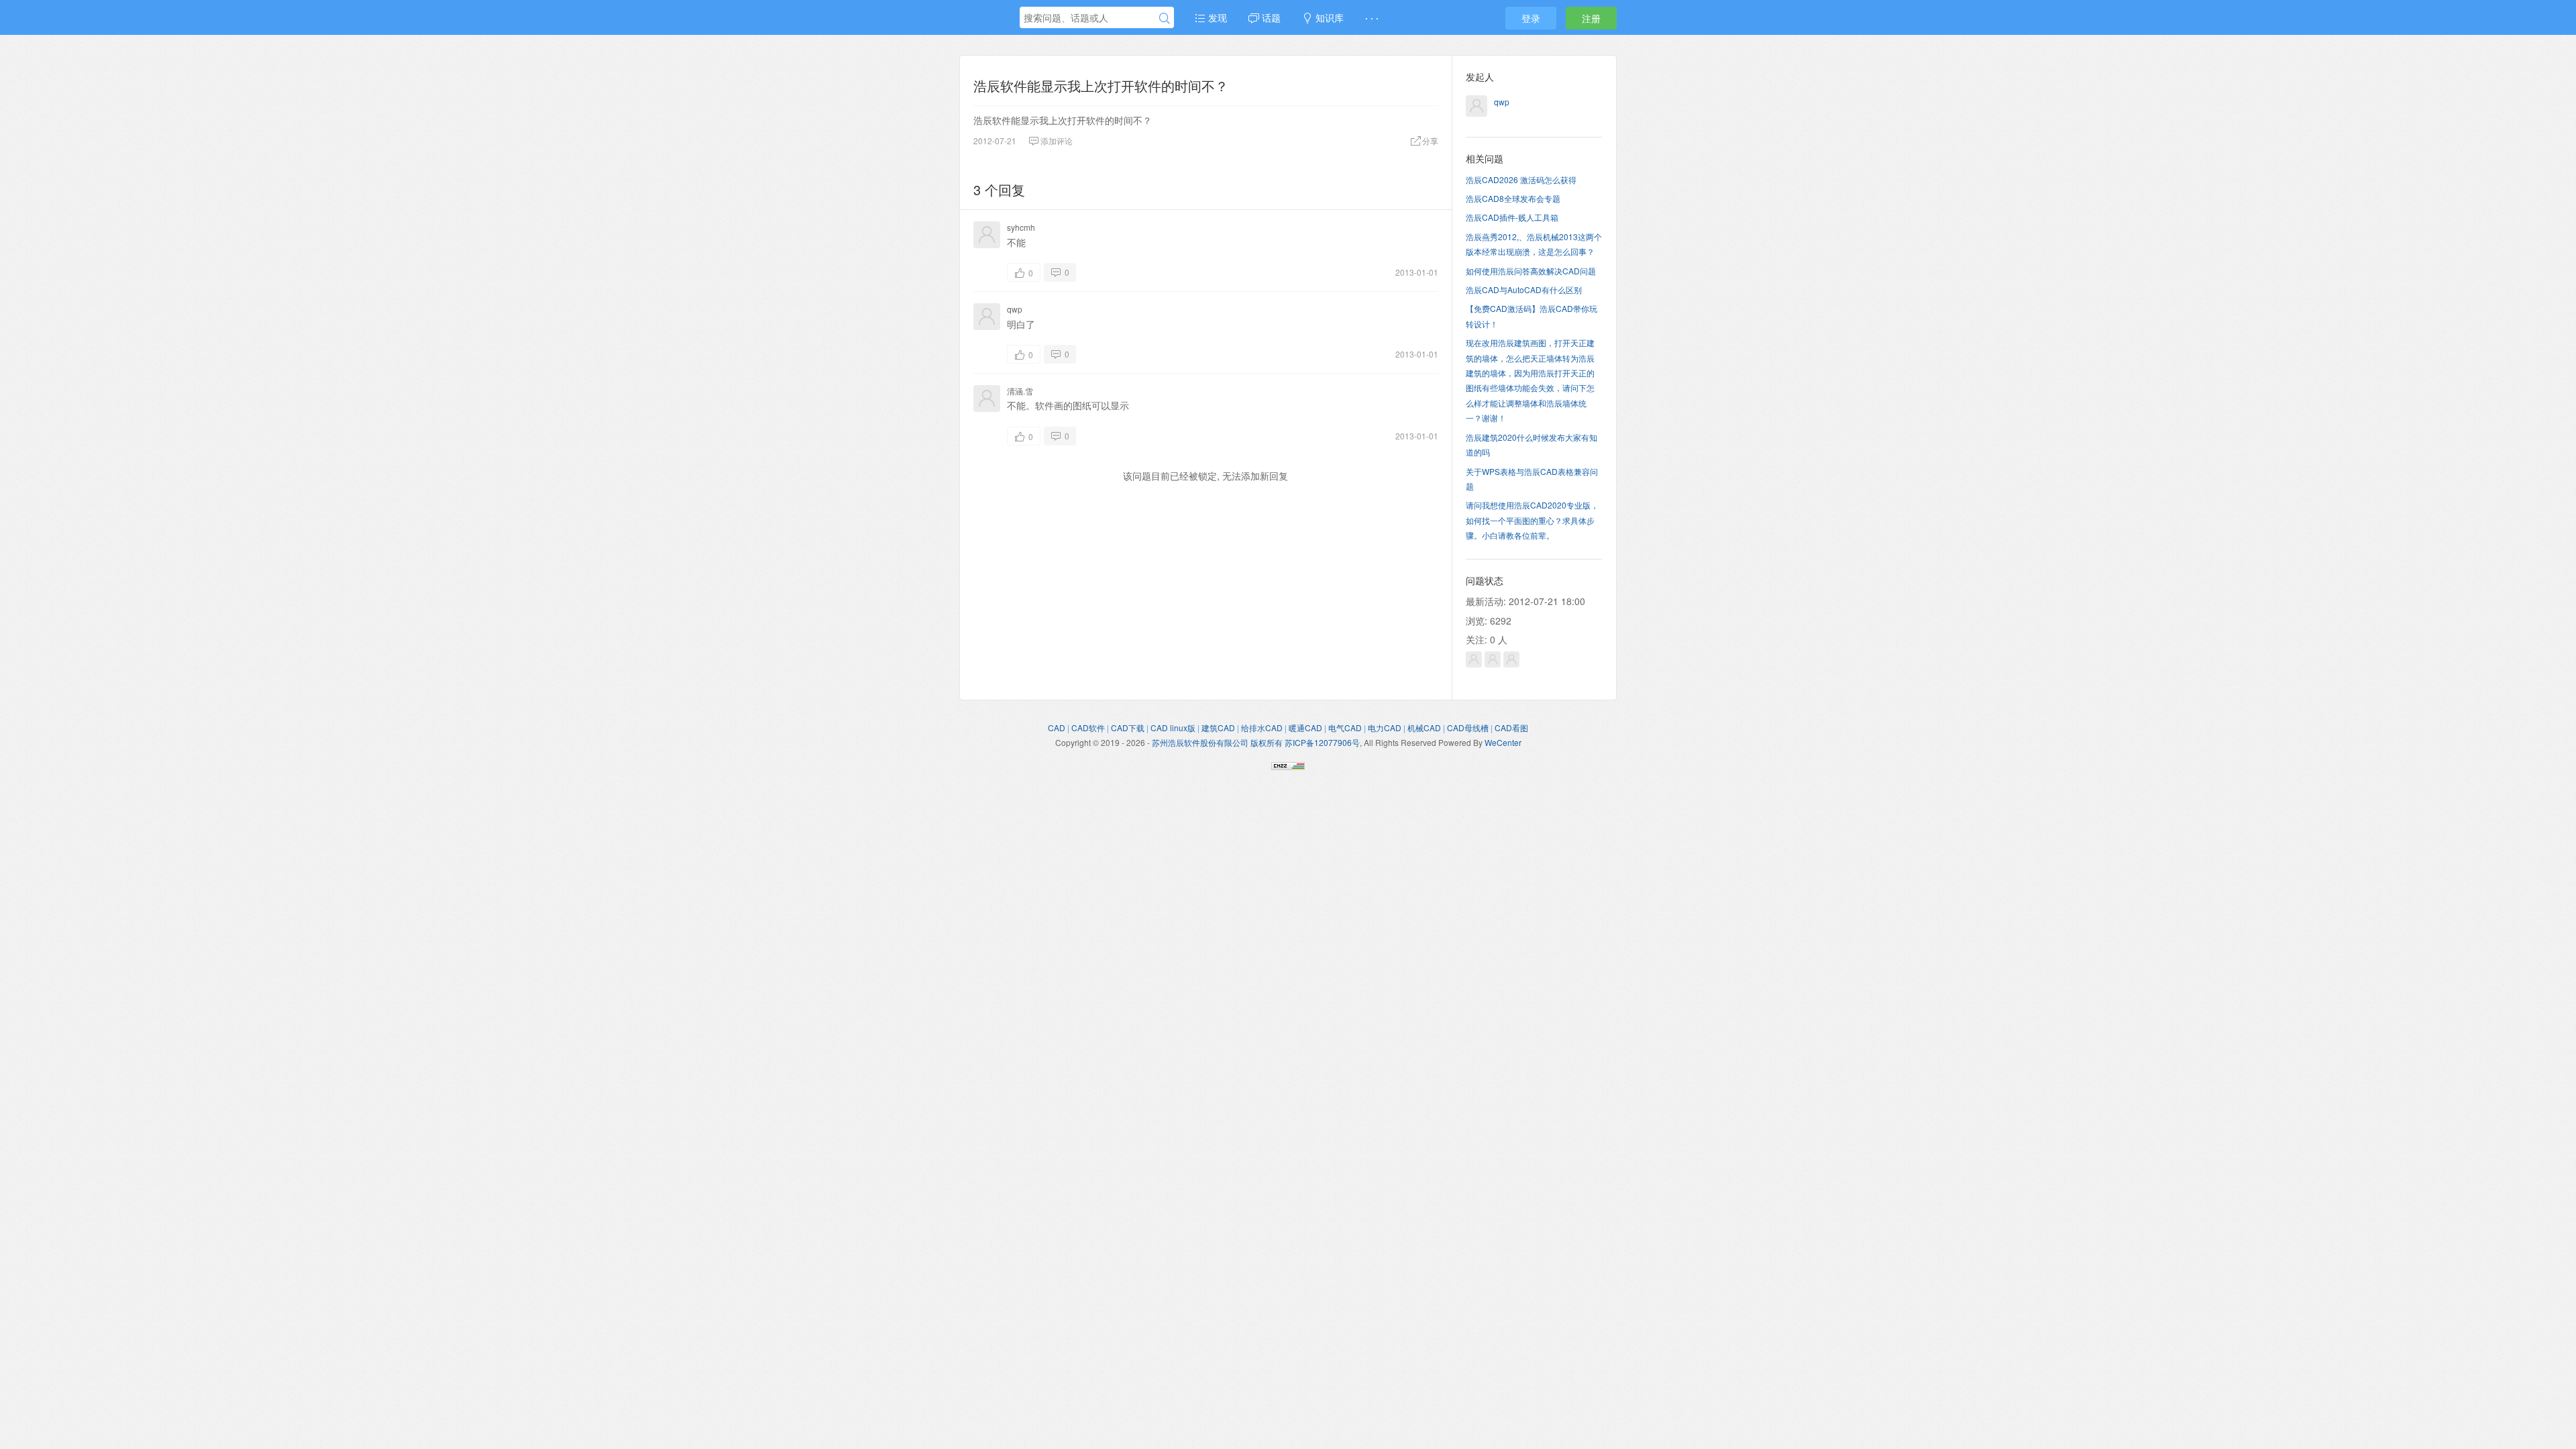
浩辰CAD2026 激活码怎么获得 (1521, 179)
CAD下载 (1128, 728)
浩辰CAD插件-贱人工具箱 (1512, 217)
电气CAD (1345, 728)
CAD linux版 (1173, 728)
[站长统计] (1288, 764)
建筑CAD (1218, 728)
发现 (1216, 17)
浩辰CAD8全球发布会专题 (1513, 198)
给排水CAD (1262, 728)
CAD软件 (1088, 728)
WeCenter (1503, 742)
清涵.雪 (1020, 391)
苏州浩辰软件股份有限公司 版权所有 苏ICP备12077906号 (1256, 742)
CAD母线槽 (1468, 728)
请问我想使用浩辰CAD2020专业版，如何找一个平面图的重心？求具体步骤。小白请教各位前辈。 (1532, 520)
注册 (1591, 18)
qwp (1015, 309)
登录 (1531, 18)
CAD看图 (1511, 728)
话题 (1270, 17)
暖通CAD (1305, 728)
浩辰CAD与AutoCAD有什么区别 (1524, 289)
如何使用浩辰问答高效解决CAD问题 (1531, 271)
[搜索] (1165, 18)
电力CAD (1385, 728)
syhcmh (1021, 227)
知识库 (1328, 17)
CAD (1057, 728)
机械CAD (1424, 728)
